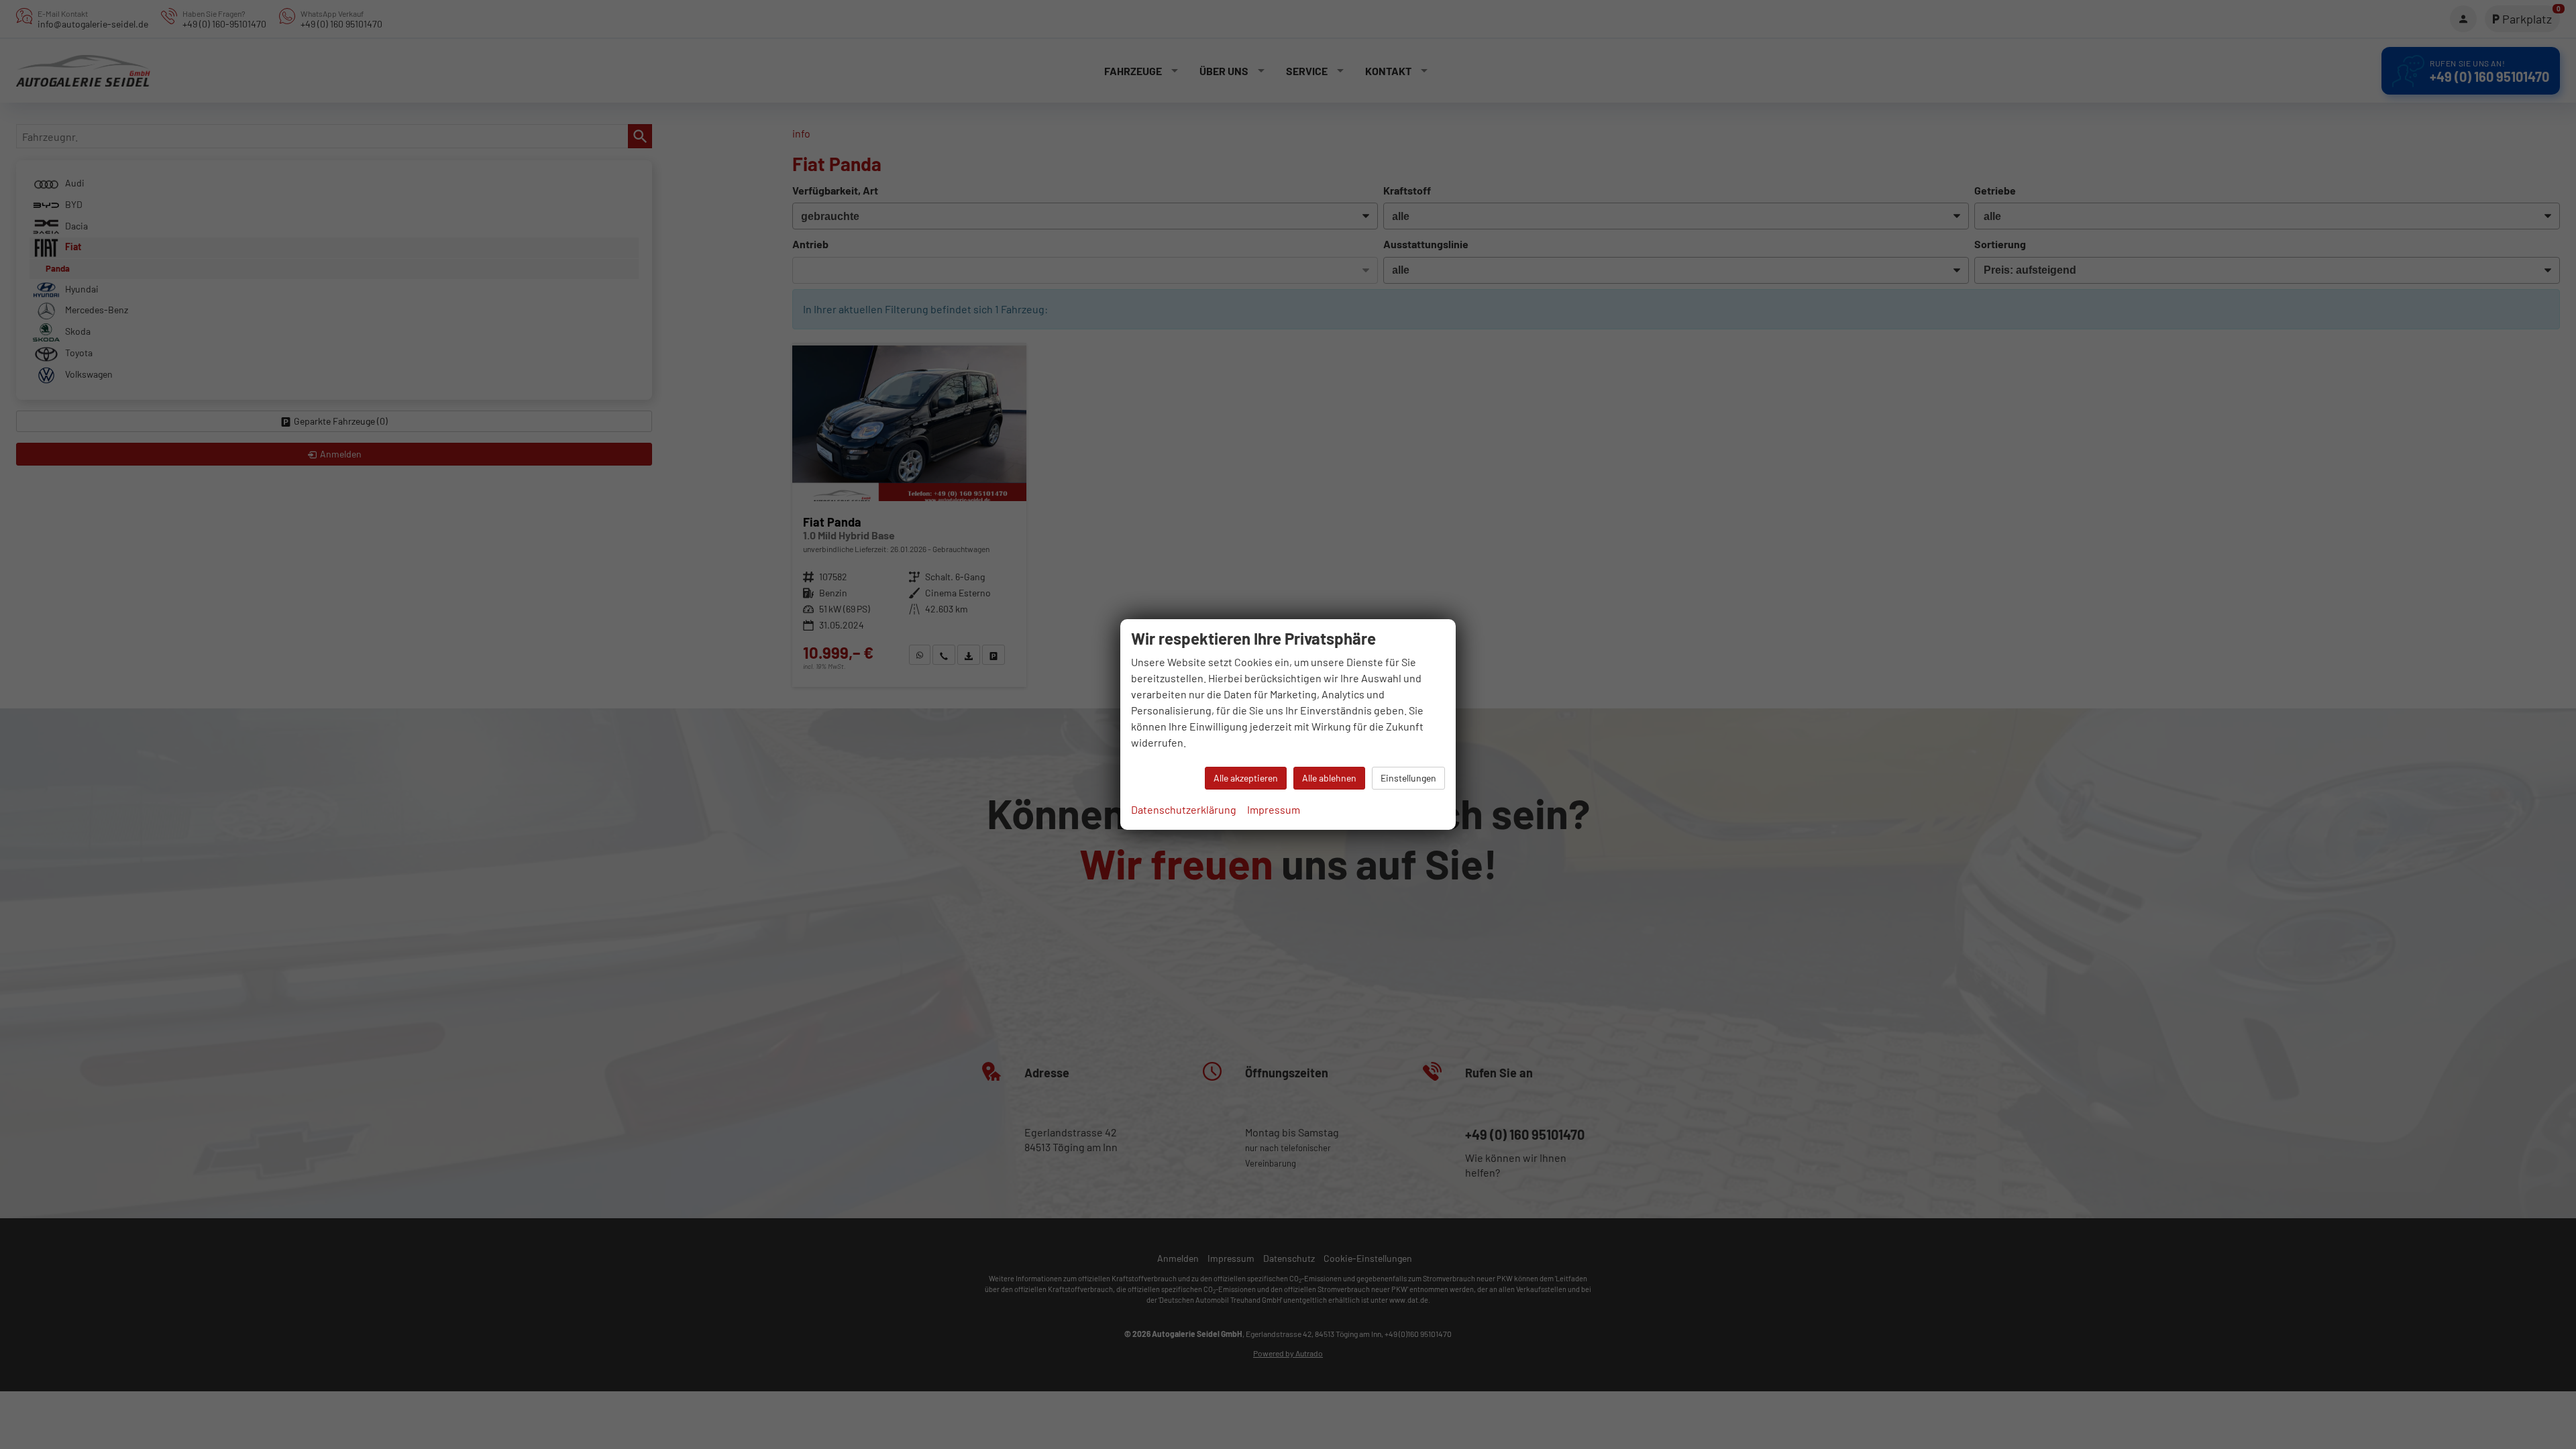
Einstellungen (1408, 778)
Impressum (1274, 809)
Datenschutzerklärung (1184, 809)
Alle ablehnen (1329, 778)
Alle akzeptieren (1246, 778)
